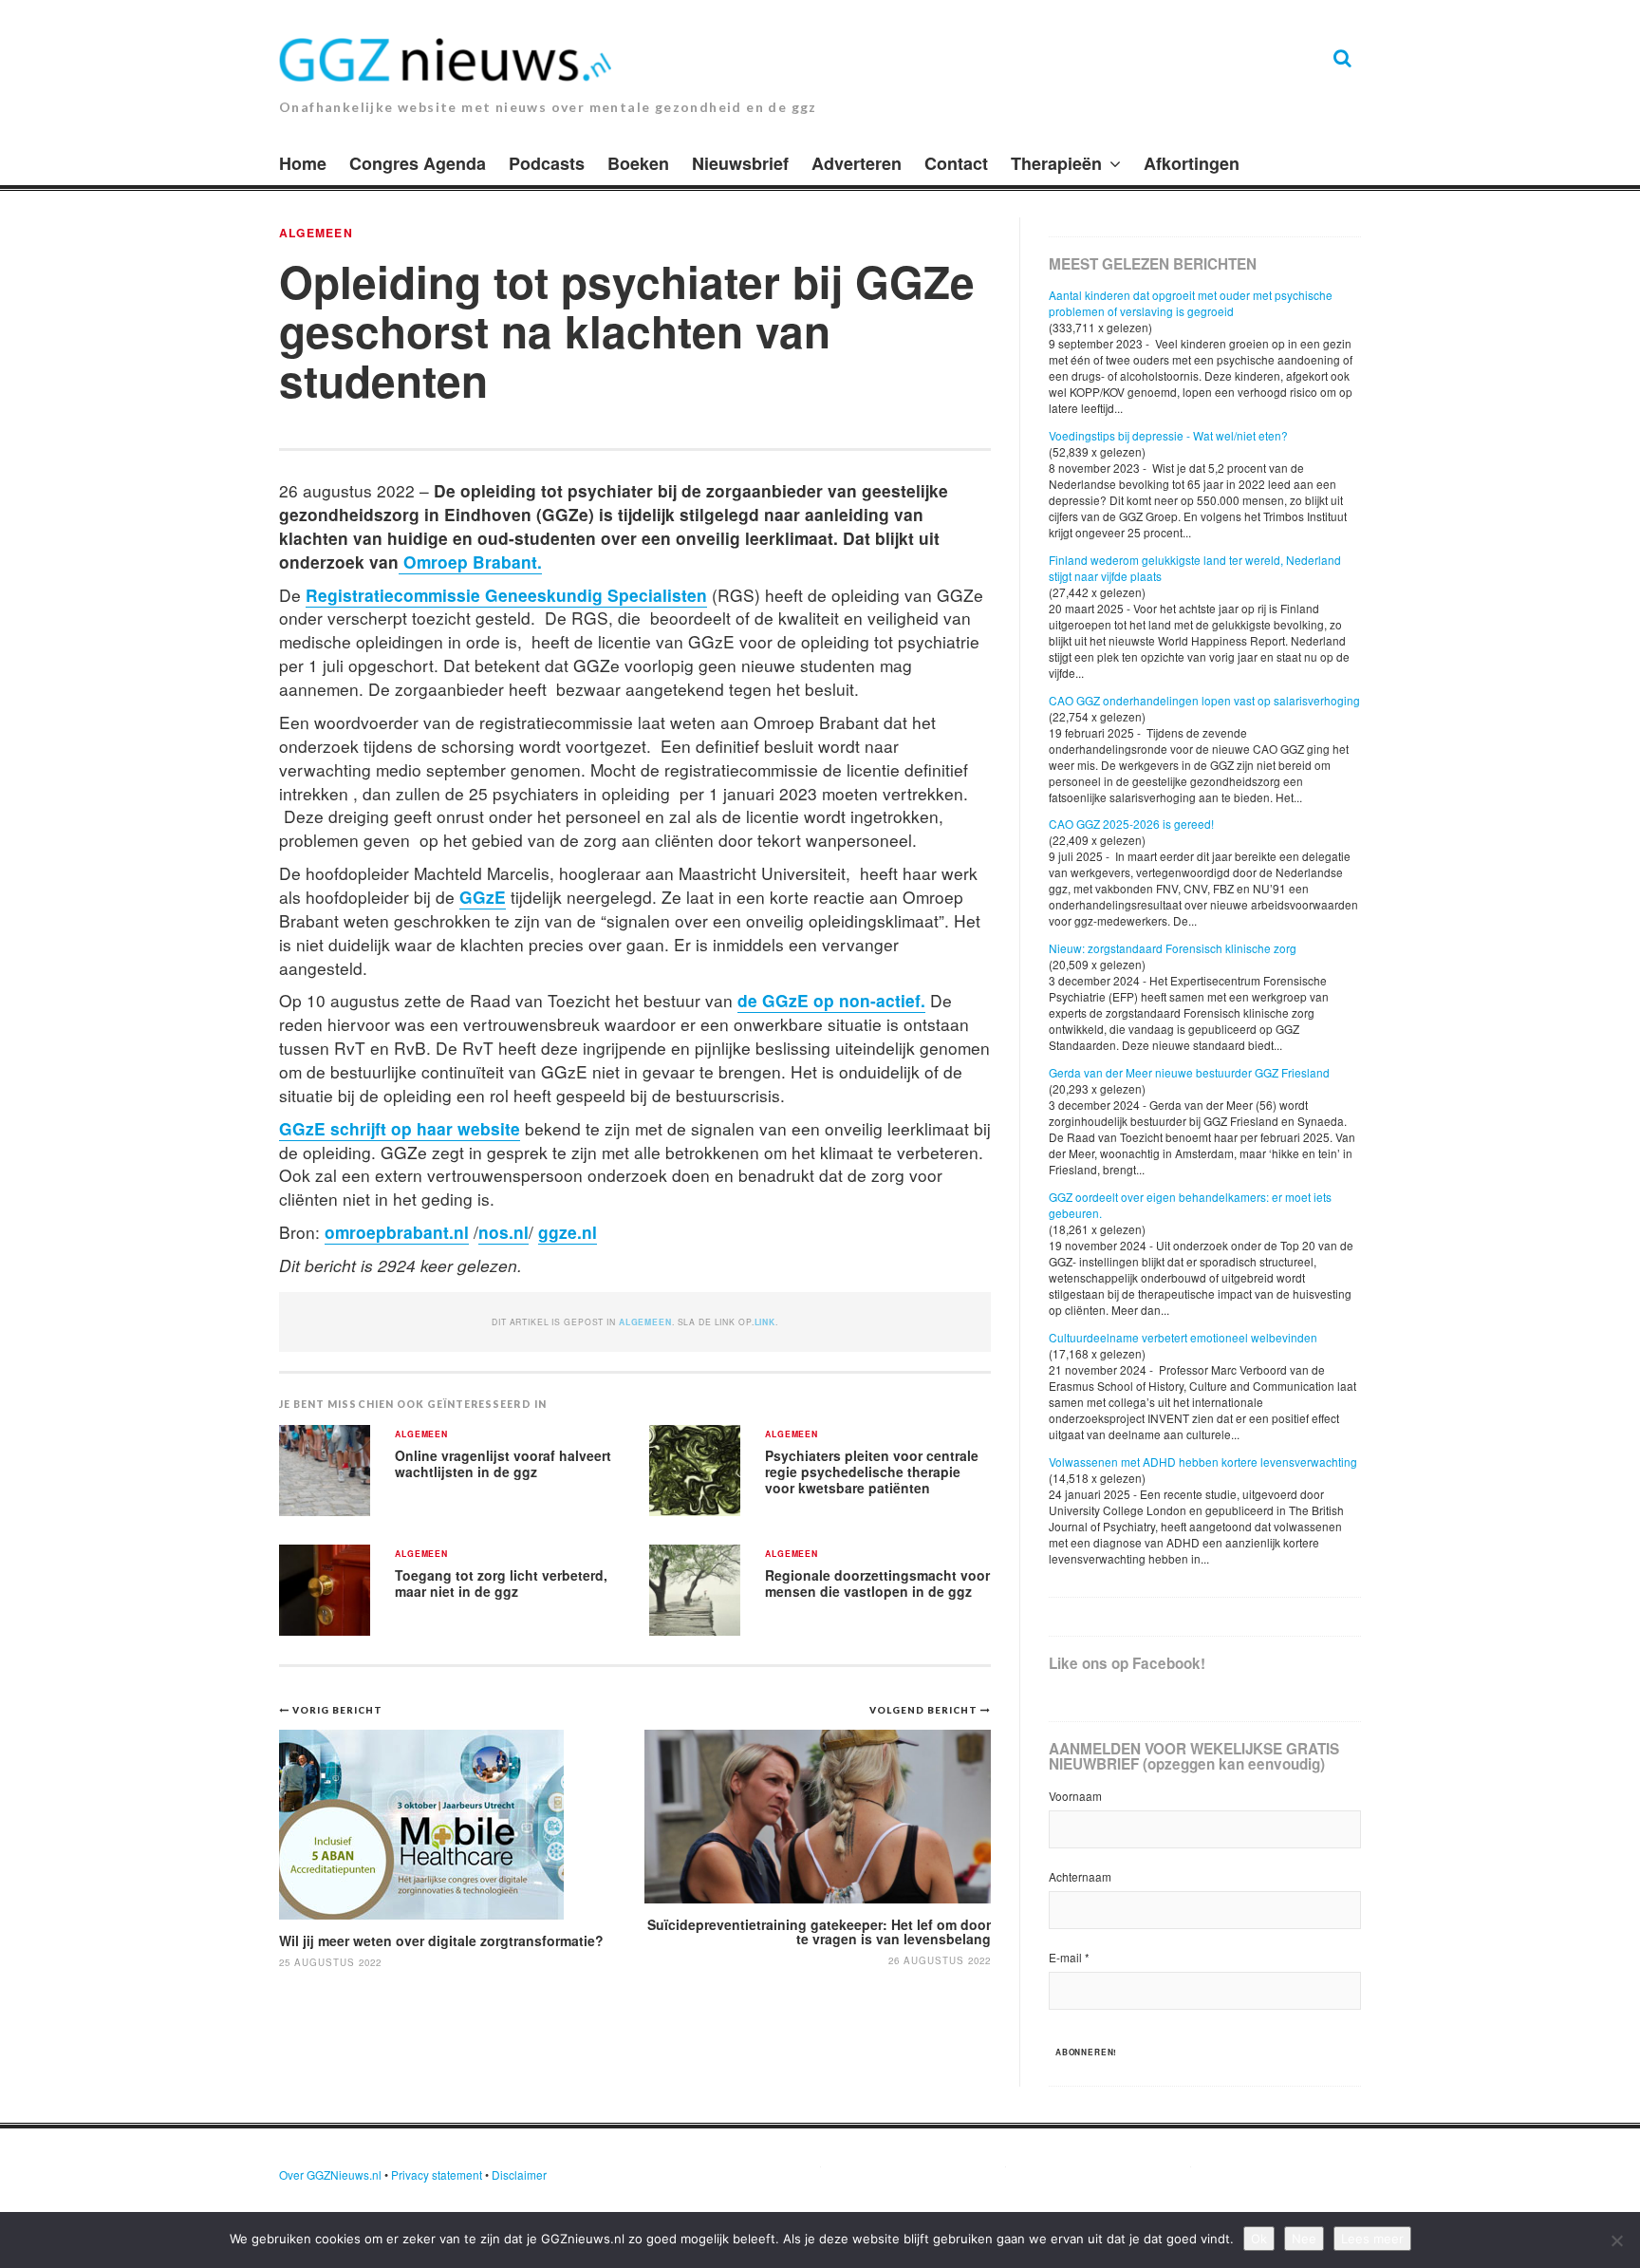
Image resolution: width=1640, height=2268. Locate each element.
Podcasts (547, 163)
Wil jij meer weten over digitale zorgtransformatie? (443, 1940)
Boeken (638, 163)
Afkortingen (1192, 163)
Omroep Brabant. (470, 562)
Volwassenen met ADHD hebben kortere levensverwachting (1203, 1462)
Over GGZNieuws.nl (330, 2174)
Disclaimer (519, 2174)
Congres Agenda (418, 163)
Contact (956, 163)
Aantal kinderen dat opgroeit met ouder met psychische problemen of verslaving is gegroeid (1191, 303)
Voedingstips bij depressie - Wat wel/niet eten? (1168, 435)
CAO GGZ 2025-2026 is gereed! (1131, 824)
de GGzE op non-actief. (831, 1000)
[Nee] (1616, 2240)
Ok (1259, 2239)
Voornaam (1075, 1796)
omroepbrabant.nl (397, 1232)
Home (303, 163)
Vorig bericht (337, 1710)
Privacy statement (437, 2174)
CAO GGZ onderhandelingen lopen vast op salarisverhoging (1204, 700)
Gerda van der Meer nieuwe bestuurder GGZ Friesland (1189, 1072)
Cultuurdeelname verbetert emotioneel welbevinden (1183, 1337)
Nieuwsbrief (740, 163)
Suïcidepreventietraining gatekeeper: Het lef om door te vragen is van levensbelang (819, 1931)
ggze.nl (568, 1232)
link (765, 1322)
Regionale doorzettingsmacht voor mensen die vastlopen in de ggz (877, 1583)
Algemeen (316, 233)
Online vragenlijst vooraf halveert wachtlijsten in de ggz (503, 1463)
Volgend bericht (925, 1710)
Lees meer (1372, 2239)
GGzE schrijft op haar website (400, 1128)
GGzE (483, 897)
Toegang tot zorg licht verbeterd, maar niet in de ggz (501, 1583)
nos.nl (503, 1232)
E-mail (1069, 1957)
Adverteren (857, 163)
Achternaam (1080, 1876)
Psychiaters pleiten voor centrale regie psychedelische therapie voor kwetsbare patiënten (872, 1471)
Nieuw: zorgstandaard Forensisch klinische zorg (1173, 948)
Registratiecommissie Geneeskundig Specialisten (506, 595)
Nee (1304, 2239)
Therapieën (1056, 163)
